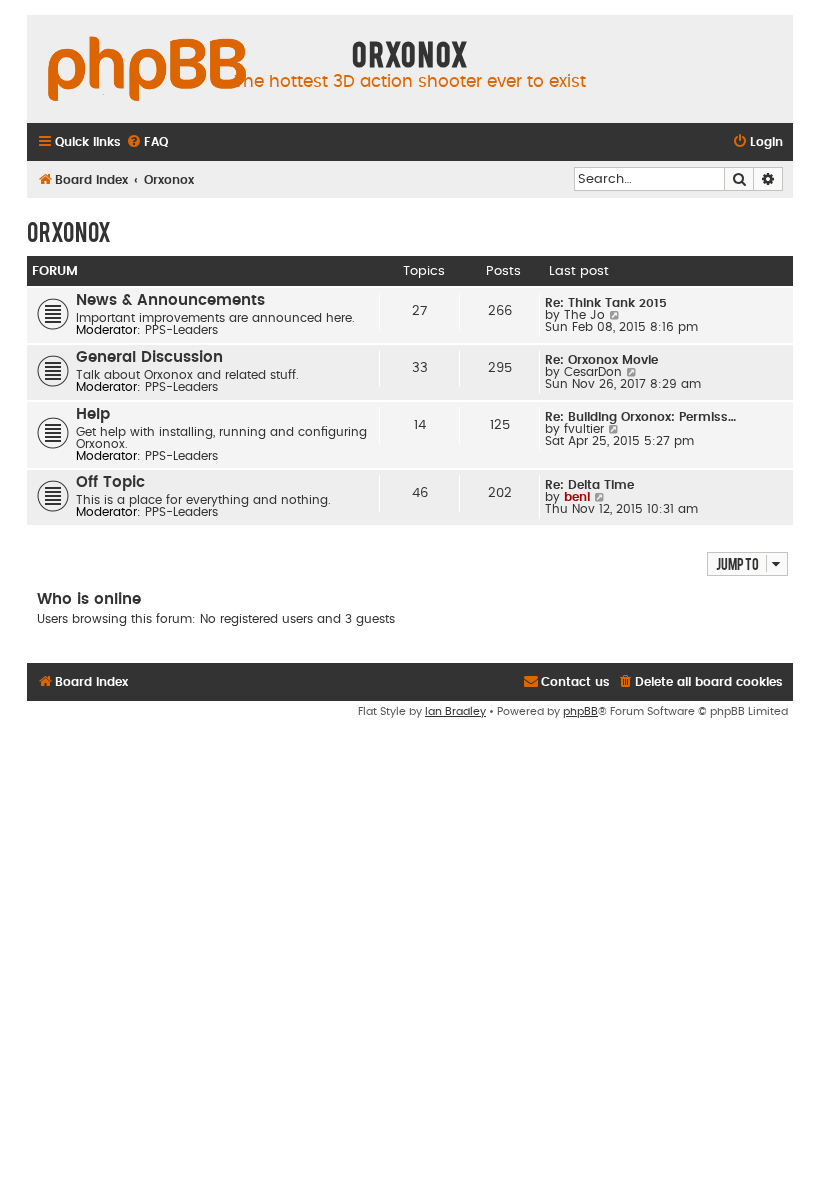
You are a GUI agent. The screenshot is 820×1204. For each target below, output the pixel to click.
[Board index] (147, 70)
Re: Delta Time (589, 485)
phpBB (580, 711)
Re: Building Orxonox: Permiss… (640, 417)
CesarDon (593, 372)
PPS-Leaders (181, 330)
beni (577, 497)
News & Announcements (170, 300)
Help (93, 414)
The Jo (584, 315)
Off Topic (110, 482)
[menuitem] (147, 142)
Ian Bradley (455, 711)
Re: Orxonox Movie (601, 360)
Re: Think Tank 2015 (606, 303)
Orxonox (69, 231)
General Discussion (149, 357)
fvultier (584, 429)
